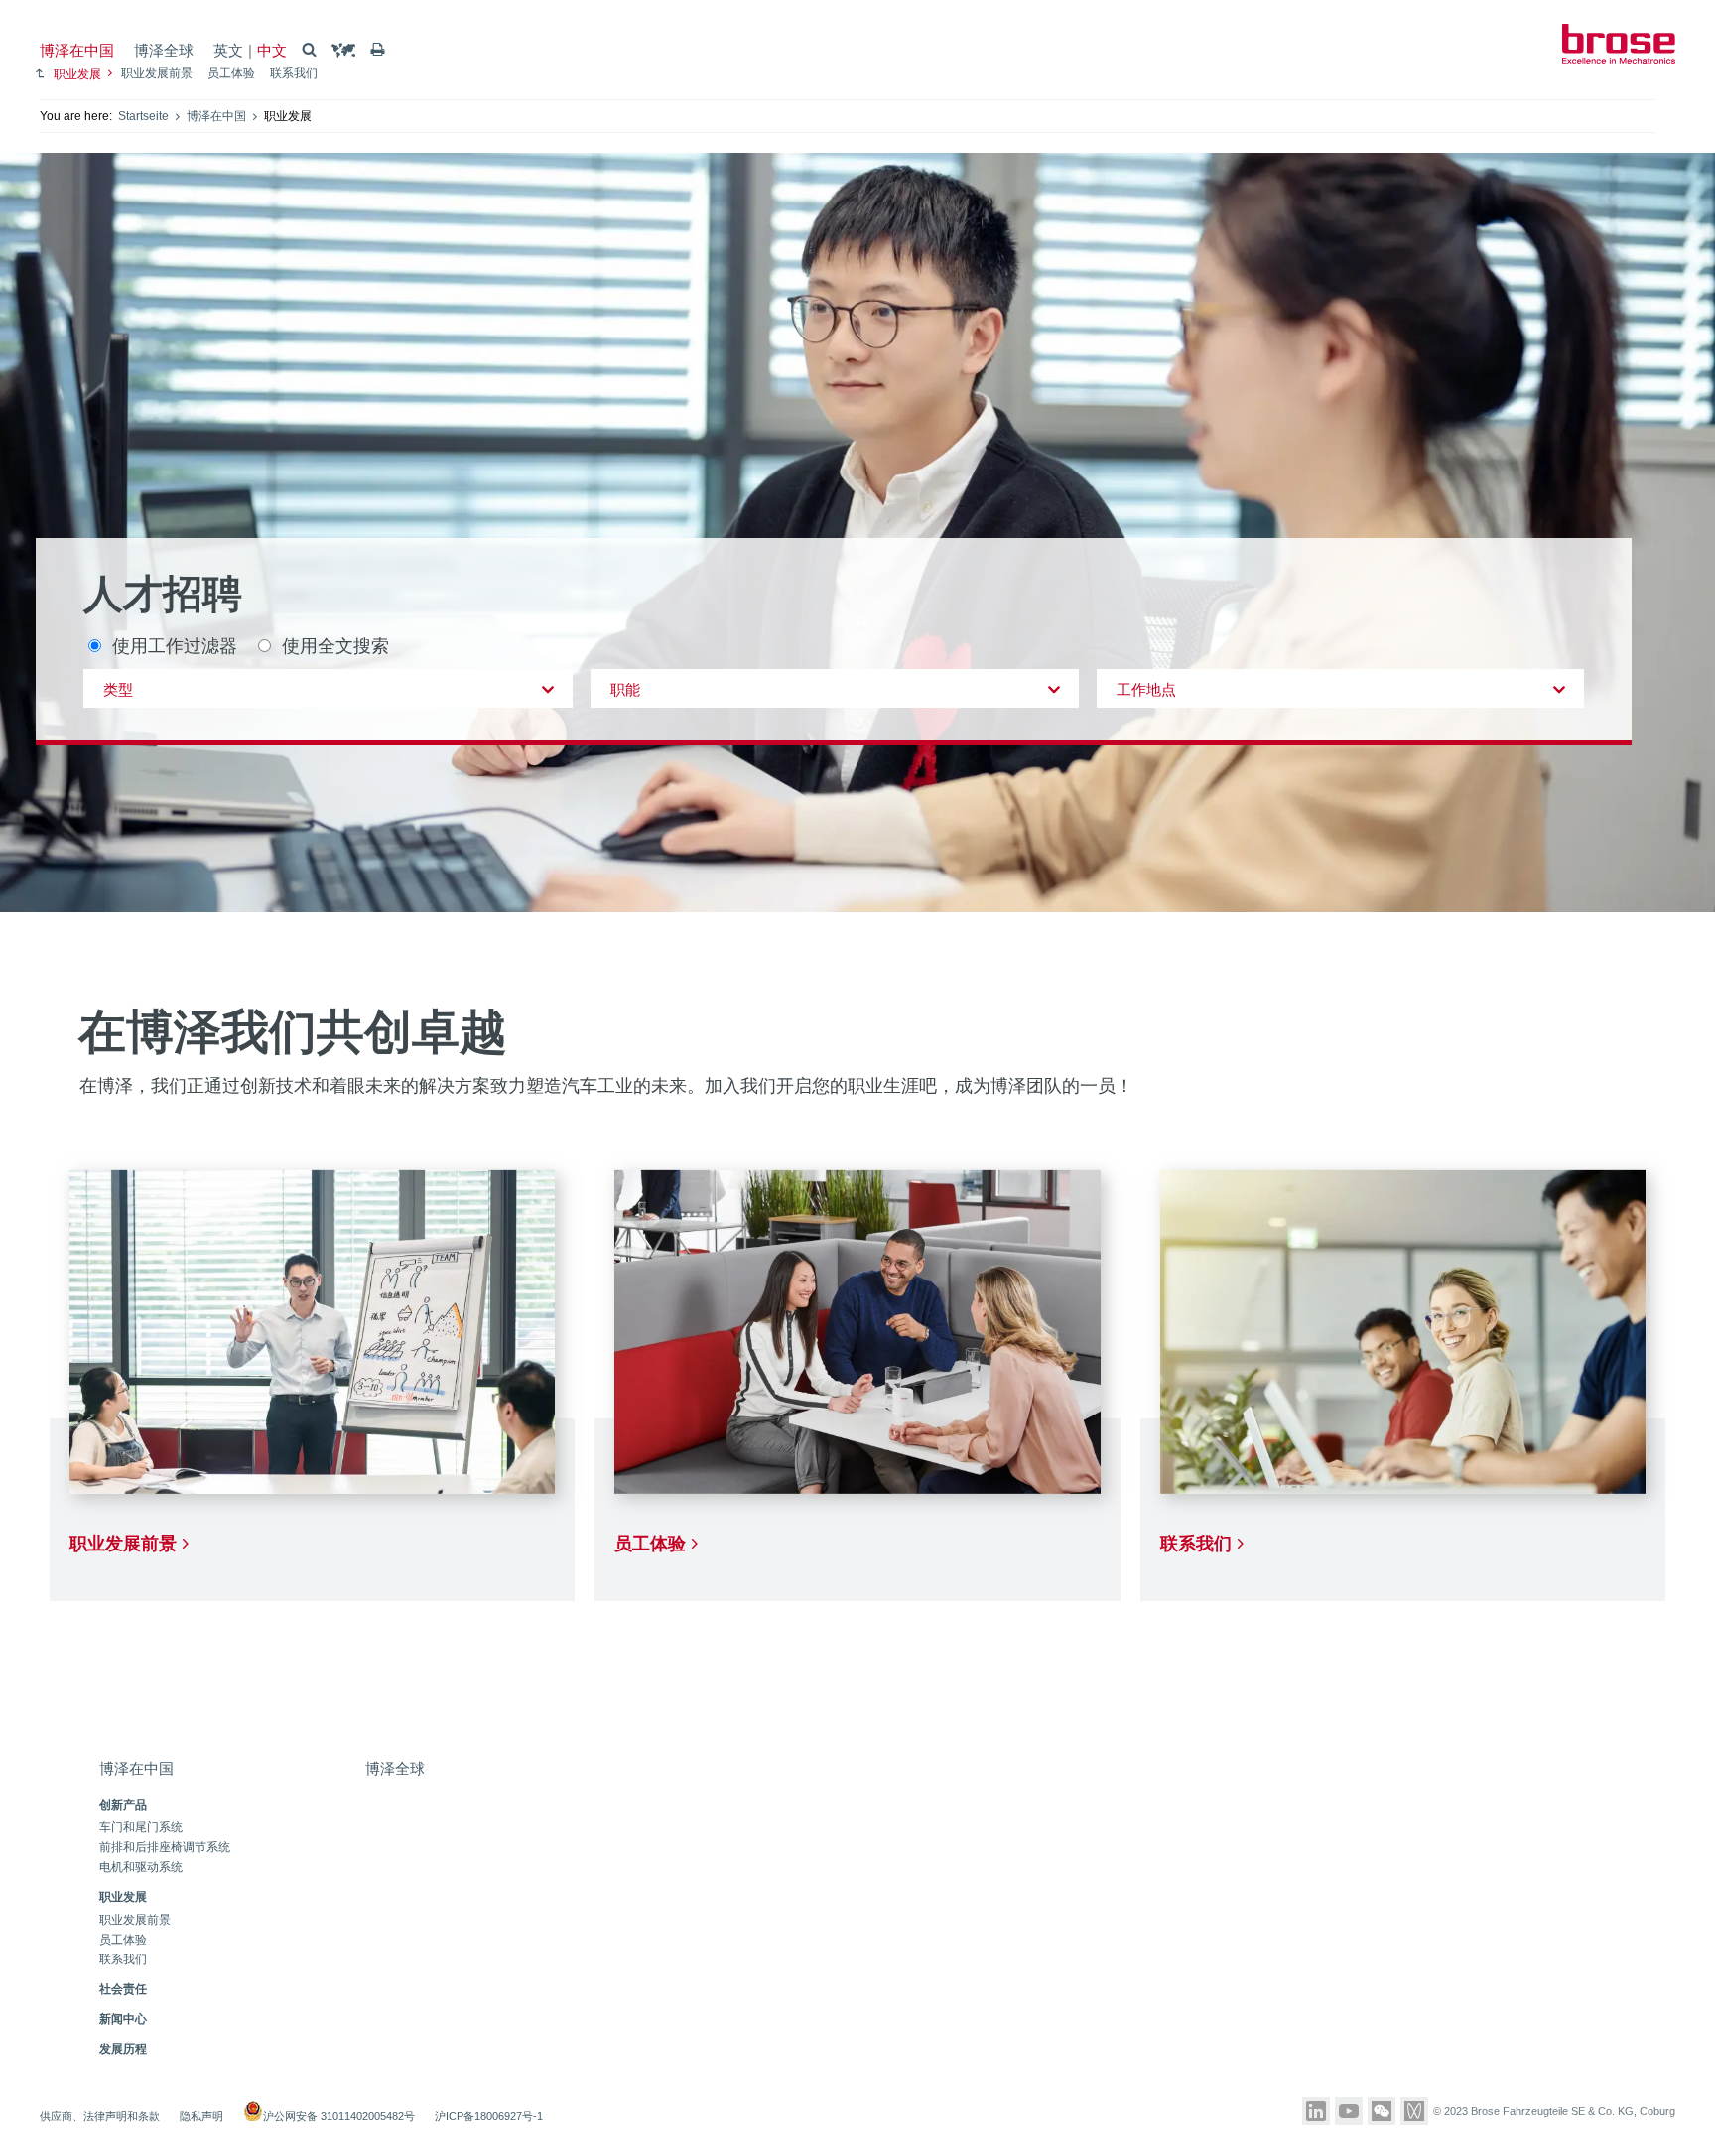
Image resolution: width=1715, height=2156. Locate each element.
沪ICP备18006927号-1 (489, 2116)
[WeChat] (1382, 2111)
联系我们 (294, 73)
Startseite (143, 116)
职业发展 (77, 74)
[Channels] (1414, 2111)
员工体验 (231, 73)
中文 (272, 50)
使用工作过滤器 (175, 644)
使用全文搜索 (335, 644)
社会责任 (123, 1989)
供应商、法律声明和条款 (100, 2116)
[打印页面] (378, 50)
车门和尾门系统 (141, 1828)
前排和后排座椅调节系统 (165, 1848)
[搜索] (309, 50)
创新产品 (123, 1805)
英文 (228, 50)
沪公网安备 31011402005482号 (339, 2116)
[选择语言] (343, 50)
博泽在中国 (77, 50)
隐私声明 (201, 2116)
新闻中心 (123, 2019)
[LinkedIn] (1316, 2111)
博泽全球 (164, 50)
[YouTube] (1349, 2111)
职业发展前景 (157, 73)
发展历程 (123, 2049)
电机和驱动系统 (141, 1868)
